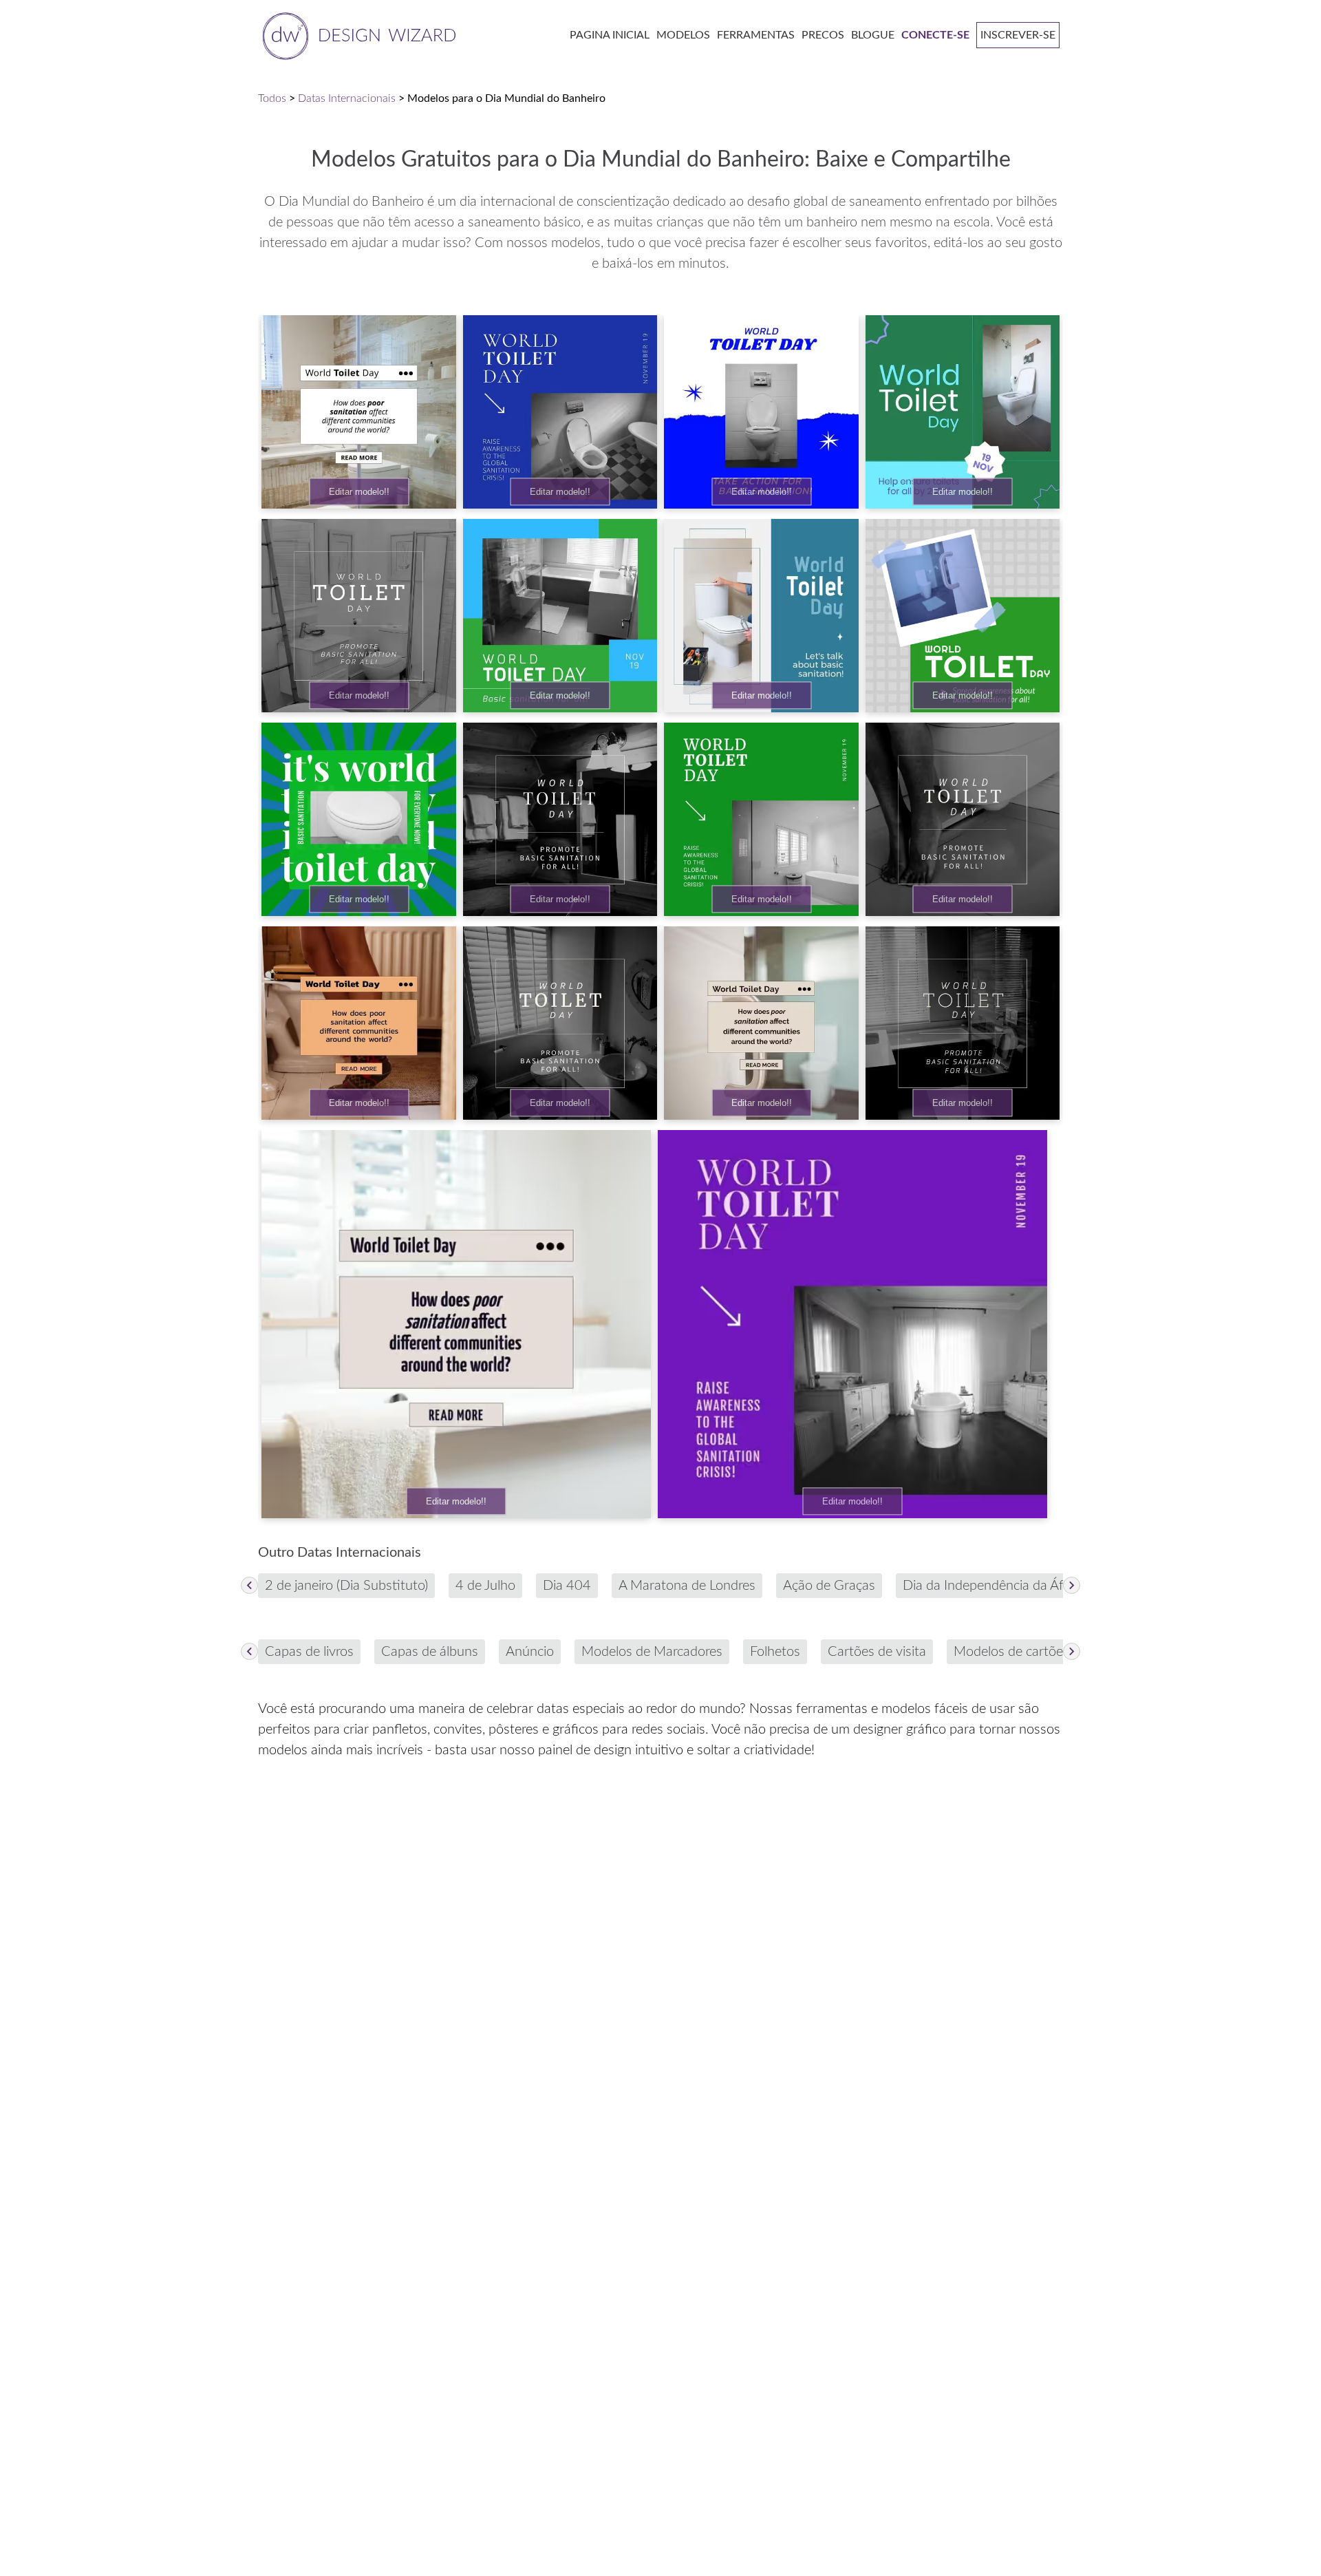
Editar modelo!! (359, 492)
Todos (272, 98)
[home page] (357, 35)
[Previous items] (249, 1585)
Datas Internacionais (347, 98)
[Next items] (1072, 1585)
